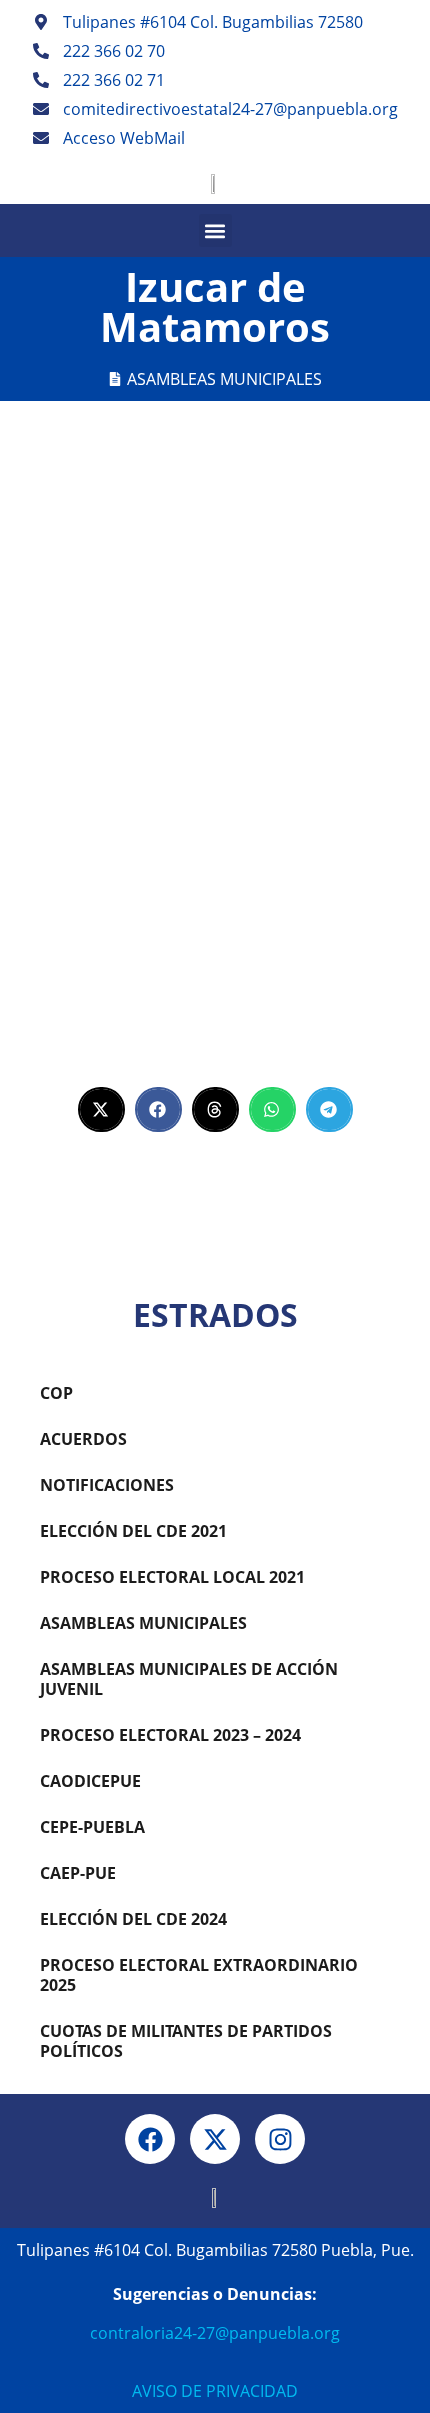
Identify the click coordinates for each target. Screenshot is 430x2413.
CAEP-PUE (78, 1873)
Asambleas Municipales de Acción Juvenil (189, 1679)
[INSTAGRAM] (280, 2139)
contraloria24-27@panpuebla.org (215, 2333)
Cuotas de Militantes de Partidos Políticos (186, 2041)
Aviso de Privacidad (215, 2391)
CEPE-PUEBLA (92, 1827)
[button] (215, 230)
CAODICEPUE (90, 1781)
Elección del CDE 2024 (133, 1919)
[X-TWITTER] (215, 2139)
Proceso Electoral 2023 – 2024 (170, 1735)
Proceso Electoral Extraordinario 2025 (199, 1975)
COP (56, 1393)
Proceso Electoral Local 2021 (172, 1577)
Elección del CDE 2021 (133, 1531)
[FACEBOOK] (150, 2139)
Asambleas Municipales (224, 379)
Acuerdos (83, 1439)
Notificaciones (107, 1485)
